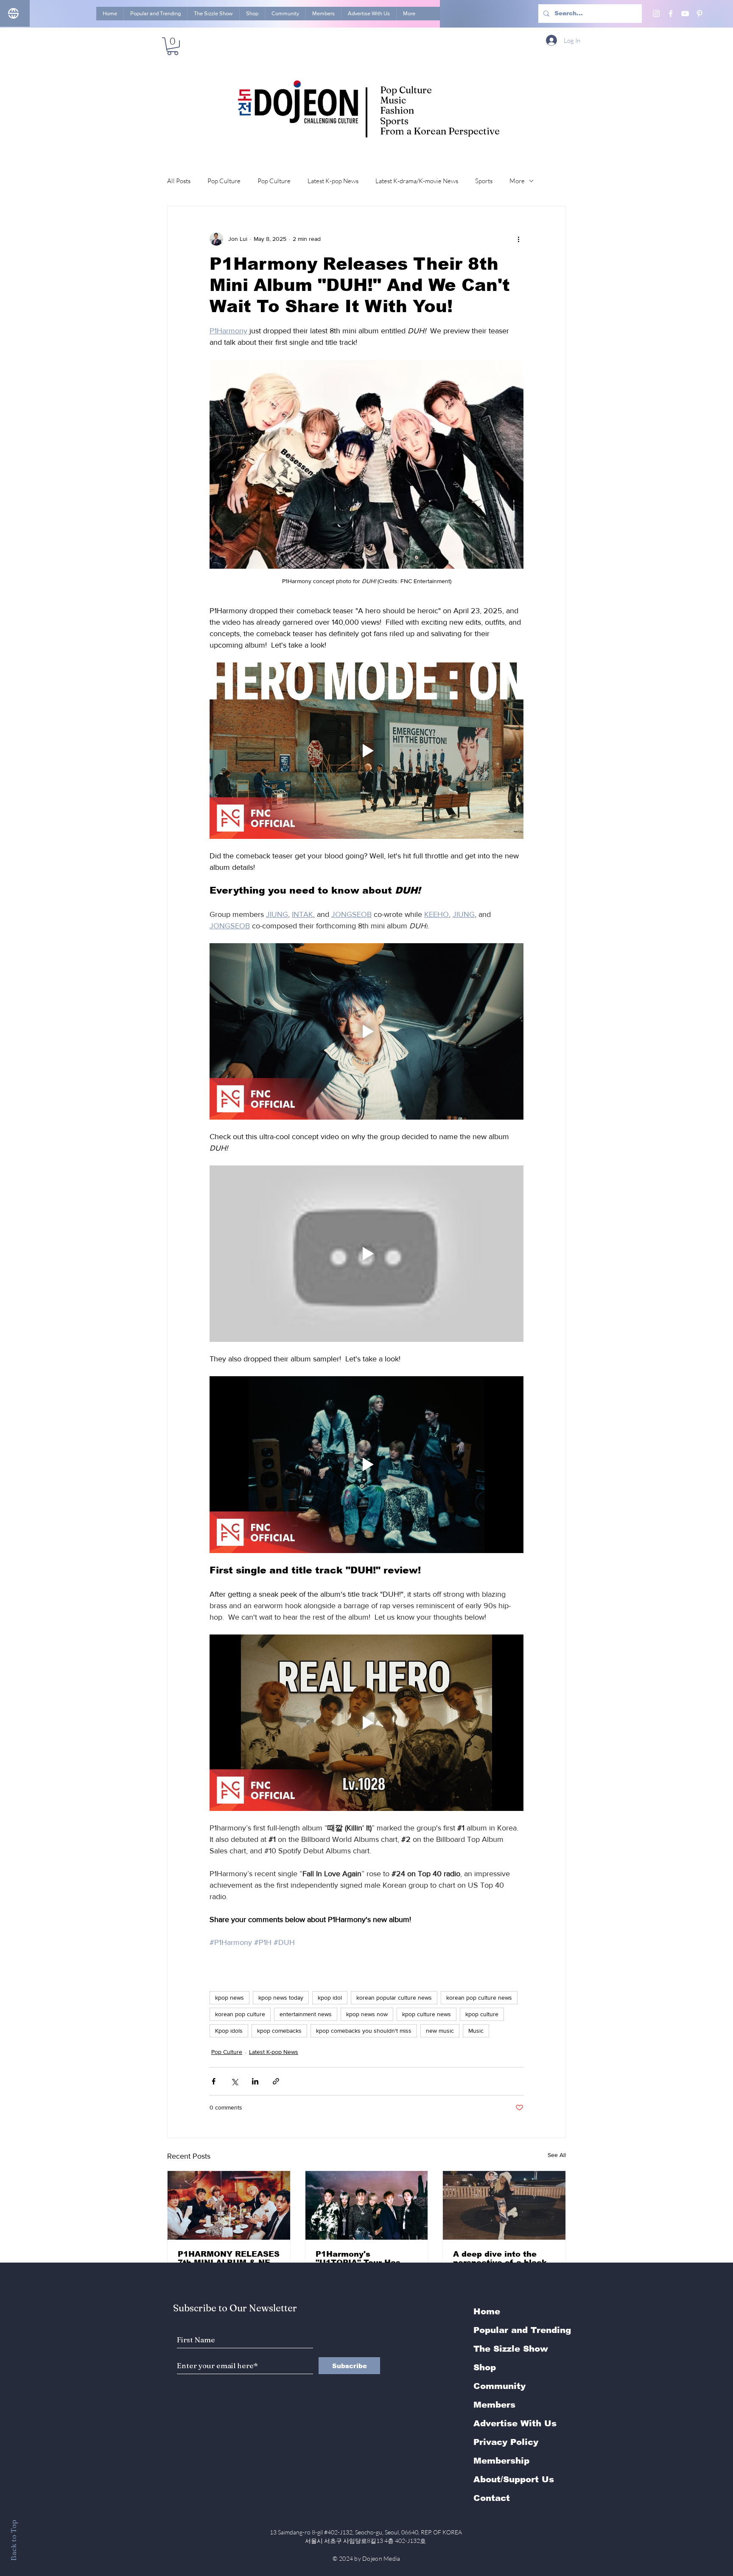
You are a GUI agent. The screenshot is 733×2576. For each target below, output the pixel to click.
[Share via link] (276, 2081)
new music (440, 2031)
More (517, 181)
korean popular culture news (394, 1998)
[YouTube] (685, 14)
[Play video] (366, 751)
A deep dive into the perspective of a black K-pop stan (500, 2258)
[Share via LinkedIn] (255, 2081)
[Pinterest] (699, 14)
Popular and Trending (522, 2330)
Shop (485, 2367)
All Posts (179, 181)
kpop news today (281, 1998)
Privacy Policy (506, 2442)
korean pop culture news (479, 1998)
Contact (492, 2498)
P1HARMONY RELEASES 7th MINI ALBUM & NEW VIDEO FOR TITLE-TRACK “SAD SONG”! (229, 2258)
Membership (501, 2461)
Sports (484, 181)
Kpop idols (229, 2031)
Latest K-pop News (333, 181)
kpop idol (330, 1998)
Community (499, 2386)
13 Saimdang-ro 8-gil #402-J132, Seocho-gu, (366, 2532)
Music (476, 2031)
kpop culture (482, 2014)
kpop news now (367, 2014)
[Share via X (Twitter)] (234, 2081)
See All (557, 2155)
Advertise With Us (515, 2423)
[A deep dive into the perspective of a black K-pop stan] (504, 2205)
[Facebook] (671, 14)
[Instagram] (656, 14)
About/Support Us (514, 2479)
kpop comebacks (279, 2031)
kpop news (229, 1998)
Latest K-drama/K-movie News (417, 181)
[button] (173, 46)
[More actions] (518, 239)
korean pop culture (240, 2014)
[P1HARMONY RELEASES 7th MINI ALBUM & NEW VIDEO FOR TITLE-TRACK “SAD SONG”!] (229, 2205)
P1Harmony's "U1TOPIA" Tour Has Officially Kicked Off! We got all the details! (361, 2258)
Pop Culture (224, 181)
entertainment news (306, 2014)
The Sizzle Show (511, 2349)
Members (494, 2405)
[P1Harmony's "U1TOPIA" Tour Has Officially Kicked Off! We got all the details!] (367, 2205)
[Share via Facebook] (214, 2081)
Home (487, 2311)
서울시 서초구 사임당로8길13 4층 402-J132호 (367, 2541)
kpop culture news (427, 2014)
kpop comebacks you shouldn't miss (364, 2031)
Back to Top (13, 2540)
